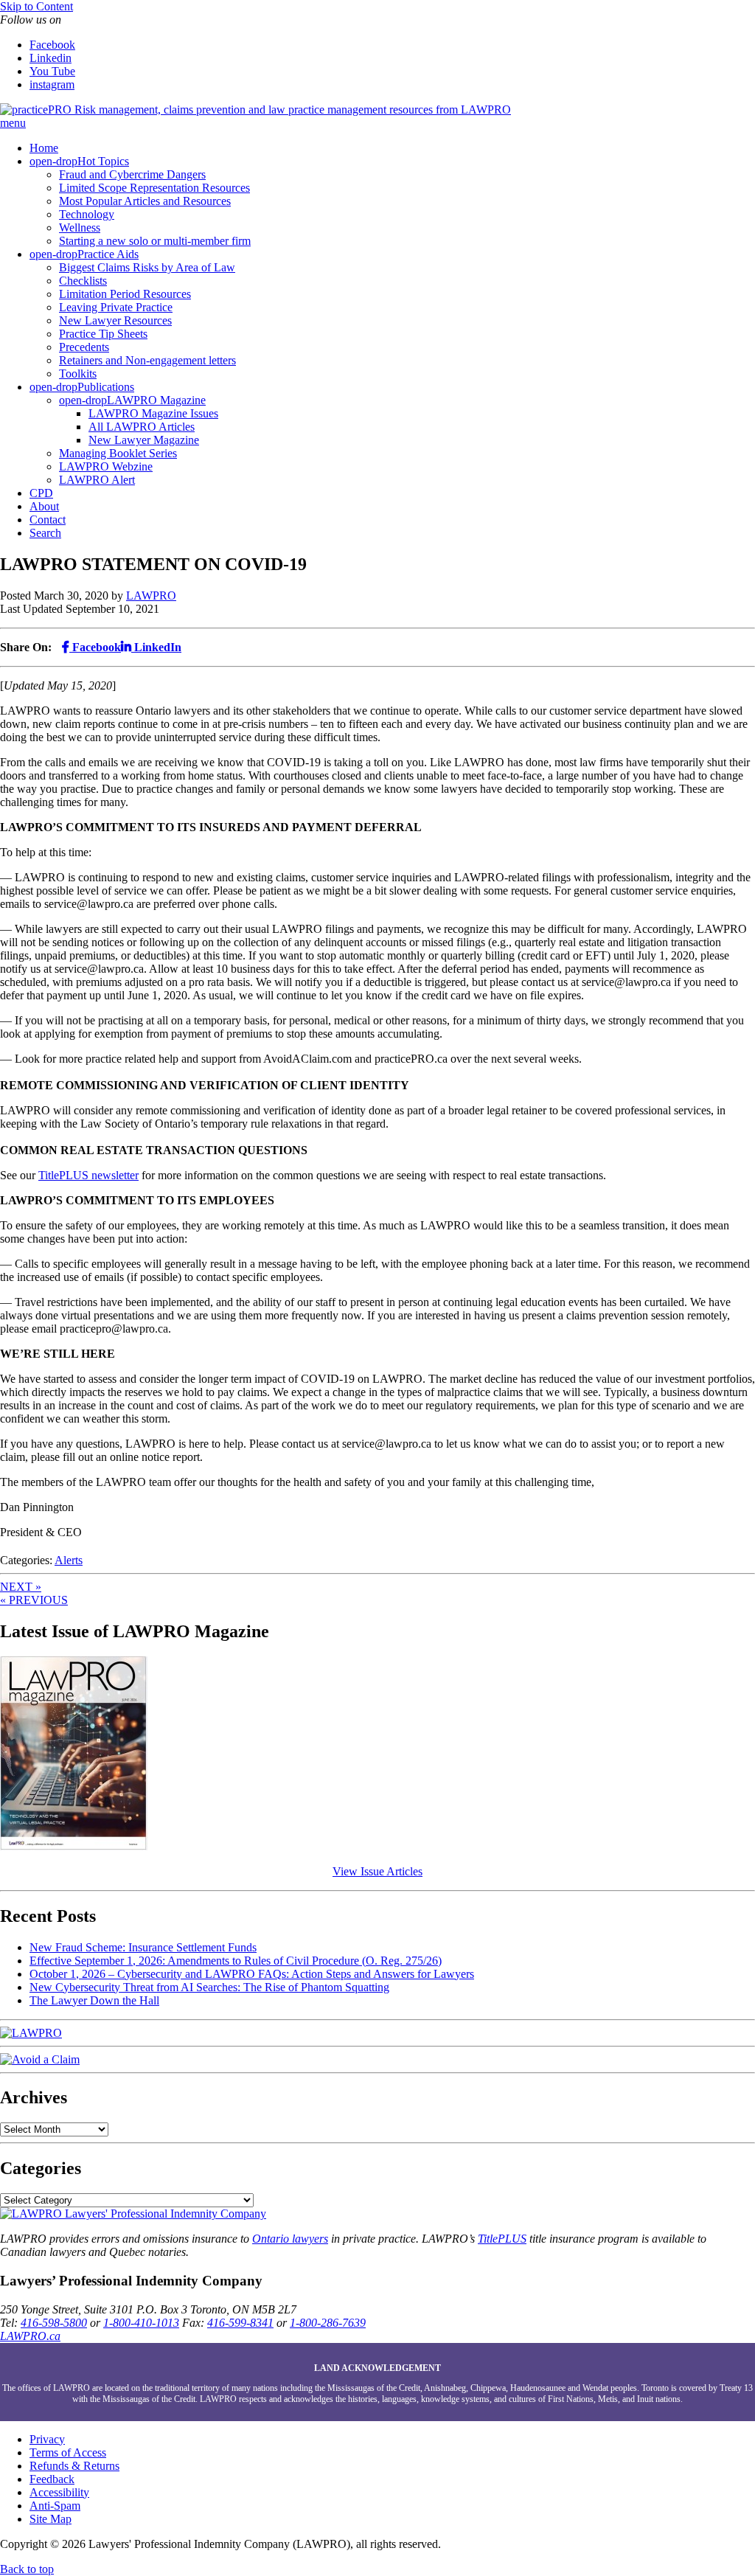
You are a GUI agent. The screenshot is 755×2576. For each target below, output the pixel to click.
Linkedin (51, 58)
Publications (106, 387)
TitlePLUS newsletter (88, 1175)
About (44, 506)
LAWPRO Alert (97, 480)
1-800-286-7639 (328, 2323)
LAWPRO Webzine (106, 466)
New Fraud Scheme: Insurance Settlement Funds (143, 1947)
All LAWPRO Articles (142, 427)
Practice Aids (108, 254)
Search (45, 533)
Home (44, 148)
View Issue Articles (377, 1871)
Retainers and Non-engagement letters (147, 360)
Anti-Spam (55, 2506)
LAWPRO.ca (30, 2336)
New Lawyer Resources (115, 320)
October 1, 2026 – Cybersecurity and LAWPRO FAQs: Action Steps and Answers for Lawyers (252, 1974)
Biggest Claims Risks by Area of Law (147, 267)
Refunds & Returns (74, 2466)
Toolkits (78, 374)
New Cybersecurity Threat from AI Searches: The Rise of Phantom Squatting (209, 1987)
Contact (48, 520)
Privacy (47, 2439)
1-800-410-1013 (141, 2323)
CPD (41, 493)
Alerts (69, 1560)
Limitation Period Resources (125, 294)
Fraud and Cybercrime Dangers (132, 174)
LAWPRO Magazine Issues (153, 413)
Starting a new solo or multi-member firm (155, 241)
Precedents (84, 347)
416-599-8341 (240, 2323)
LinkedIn (156, 647)
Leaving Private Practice (116, 307)
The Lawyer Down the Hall (94, 2000)
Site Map (51, 2519)
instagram (52, 84)
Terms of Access (68, 2452)
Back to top (27, 2569)
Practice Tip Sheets (103, 334)
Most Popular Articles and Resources (145, 201)
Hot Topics (103, 161)
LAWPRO (151, 596)
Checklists (83, 281)
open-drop (53, 161)
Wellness (80, 228)
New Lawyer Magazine (144, 440)
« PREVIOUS (34, 1600)
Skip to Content (36, 6)
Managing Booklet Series (118, 453)
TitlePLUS (502, 2239)
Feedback (52, 2479)
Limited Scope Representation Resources (154, 188)
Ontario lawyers (290, 2239)
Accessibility (59, 2492)
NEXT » (21, 1587)
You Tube (52, 71)
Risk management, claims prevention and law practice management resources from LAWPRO (293, 110)
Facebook (52, 45)
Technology (87, 214)
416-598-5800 (54, 2323)
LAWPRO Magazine (156, 400)
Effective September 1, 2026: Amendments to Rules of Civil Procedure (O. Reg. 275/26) (236, 1961)
